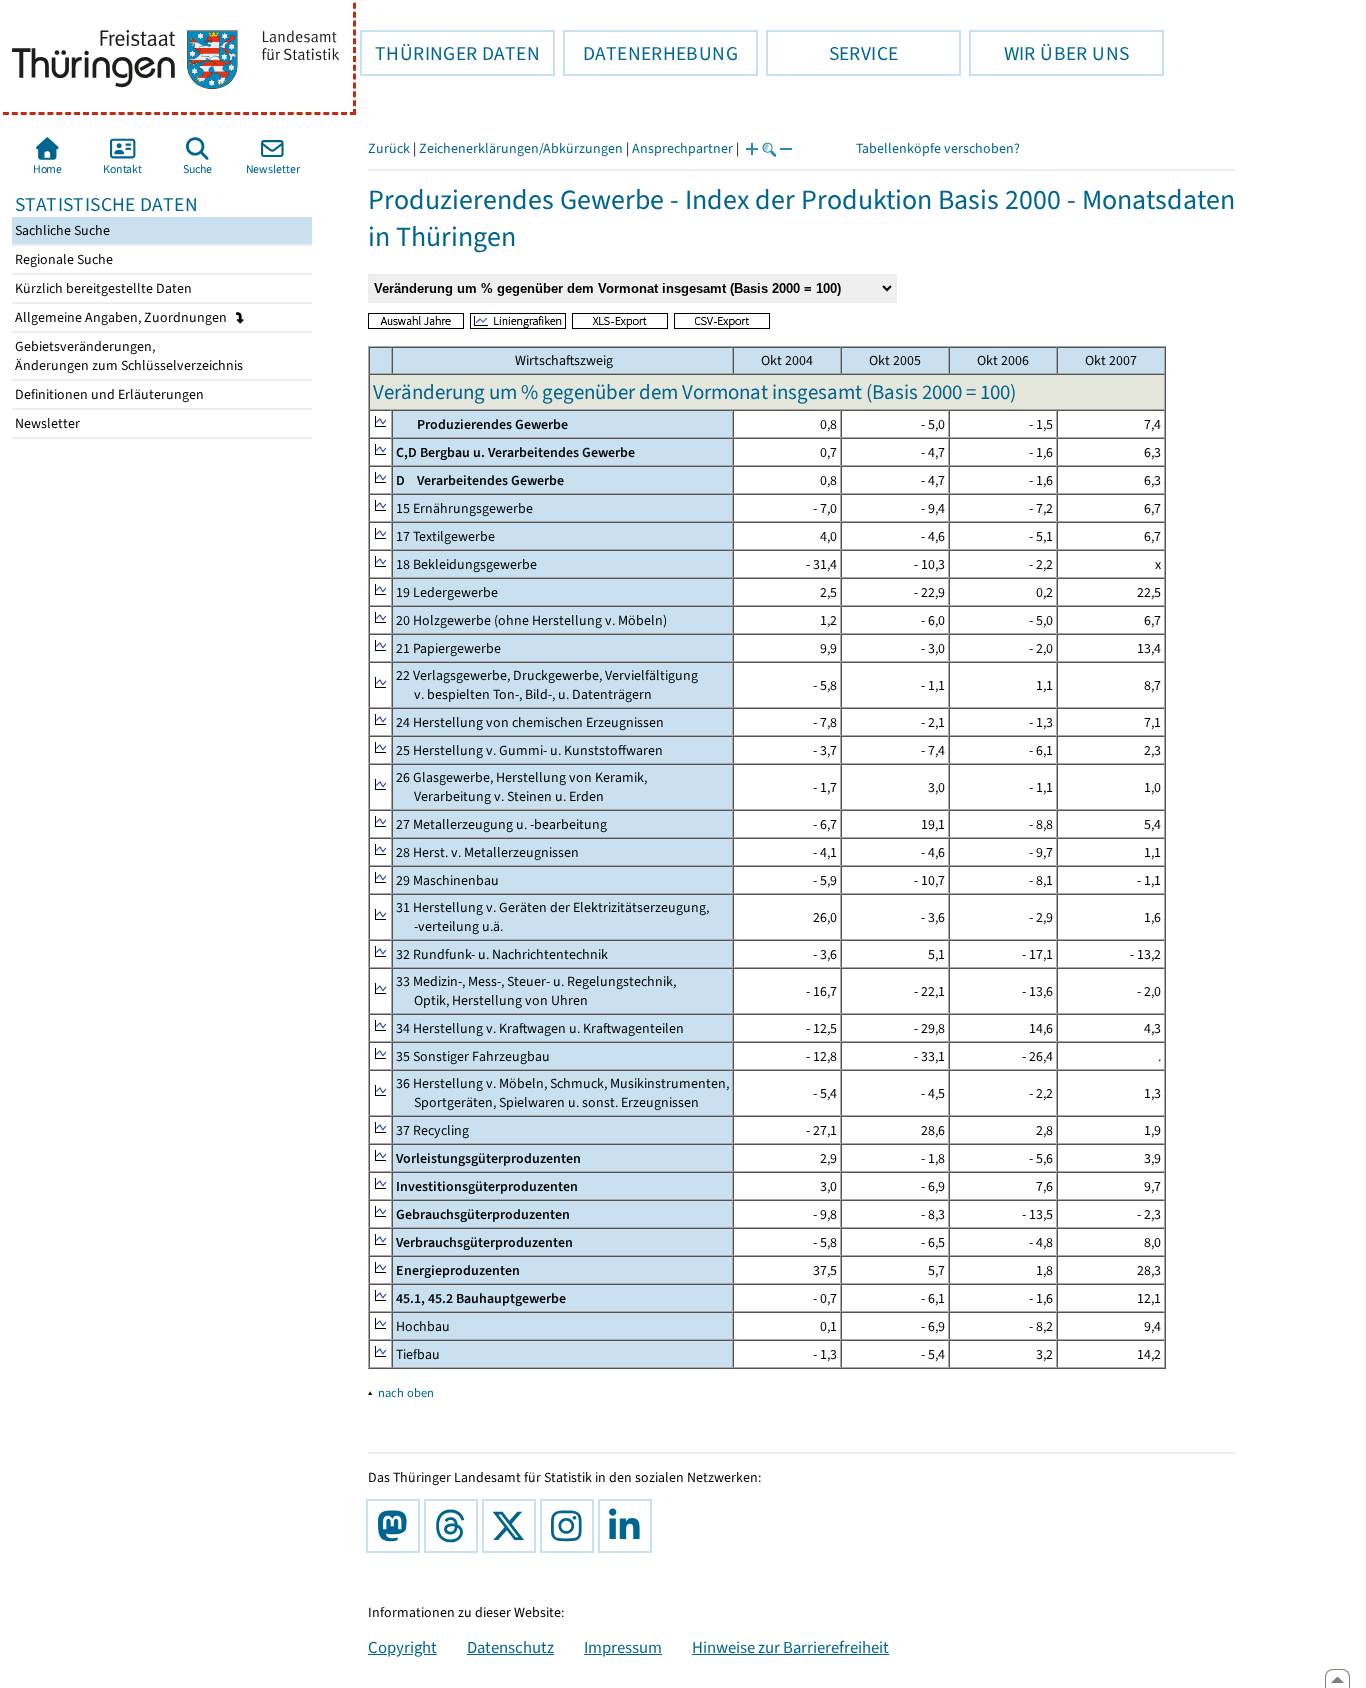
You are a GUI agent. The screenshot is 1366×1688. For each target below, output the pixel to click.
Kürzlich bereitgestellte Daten (102, 288)
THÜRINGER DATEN (450, 53)
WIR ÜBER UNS (1049, 53)
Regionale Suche (62, 259)
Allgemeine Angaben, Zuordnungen (122, 317)
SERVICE (832, 53)
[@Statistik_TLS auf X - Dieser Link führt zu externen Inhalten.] (513, 1526)
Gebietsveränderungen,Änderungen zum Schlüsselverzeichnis (127, 356)
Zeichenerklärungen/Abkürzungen (521, 148)
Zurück (389, 148)
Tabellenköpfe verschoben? (938, 148)
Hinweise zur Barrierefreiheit (790, 1647)
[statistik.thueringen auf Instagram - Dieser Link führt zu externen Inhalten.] (571, 1526)
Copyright (402, 1647)
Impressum (623, 1647)
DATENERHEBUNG (650, 53)
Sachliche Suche (61, 230)
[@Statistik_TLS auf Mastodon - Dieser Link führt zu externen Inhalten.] (397, 1526)
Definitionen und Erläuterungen (108, 394)
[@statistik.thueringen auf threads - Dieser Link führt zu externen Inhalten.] (455, 1526)
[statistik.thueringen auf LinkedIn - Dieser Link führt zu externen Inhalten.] (629, 1526)
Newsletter (46, 423)
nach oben (406, 1392)
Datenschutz (510, 1647)
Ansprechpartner (682, 148)
